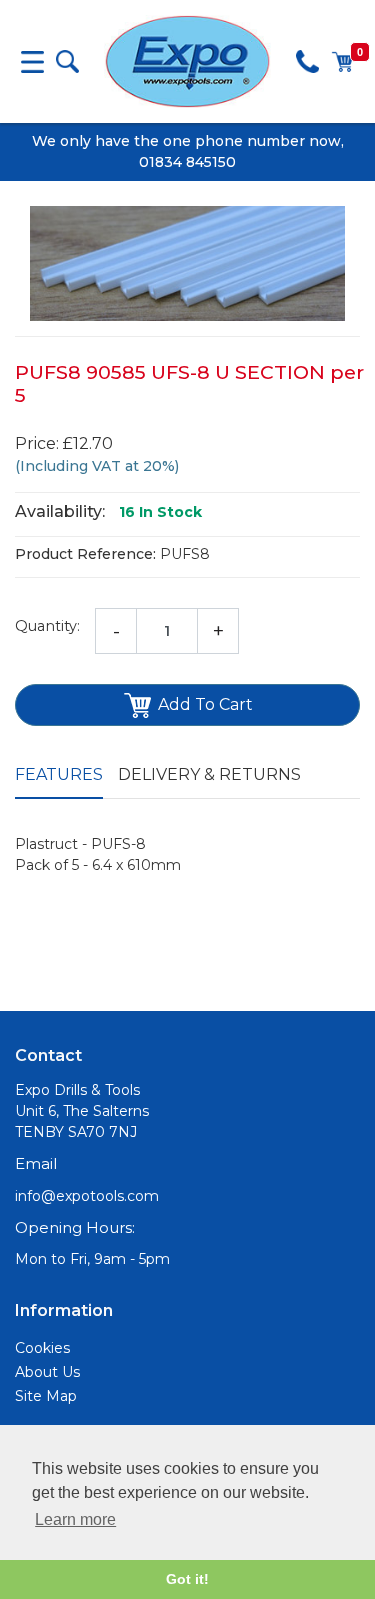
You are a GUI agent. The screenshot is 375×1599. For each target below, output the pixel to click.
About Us (47, 1372)
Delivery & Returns (209, 774)
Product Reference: (85, 554)
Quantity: (47, 626)
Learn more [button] (75, 1519)
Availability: (60, 511)
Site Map (46, 1396)
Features (59, 774)
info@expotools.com (87, 1196)
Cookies (42, 1348)
